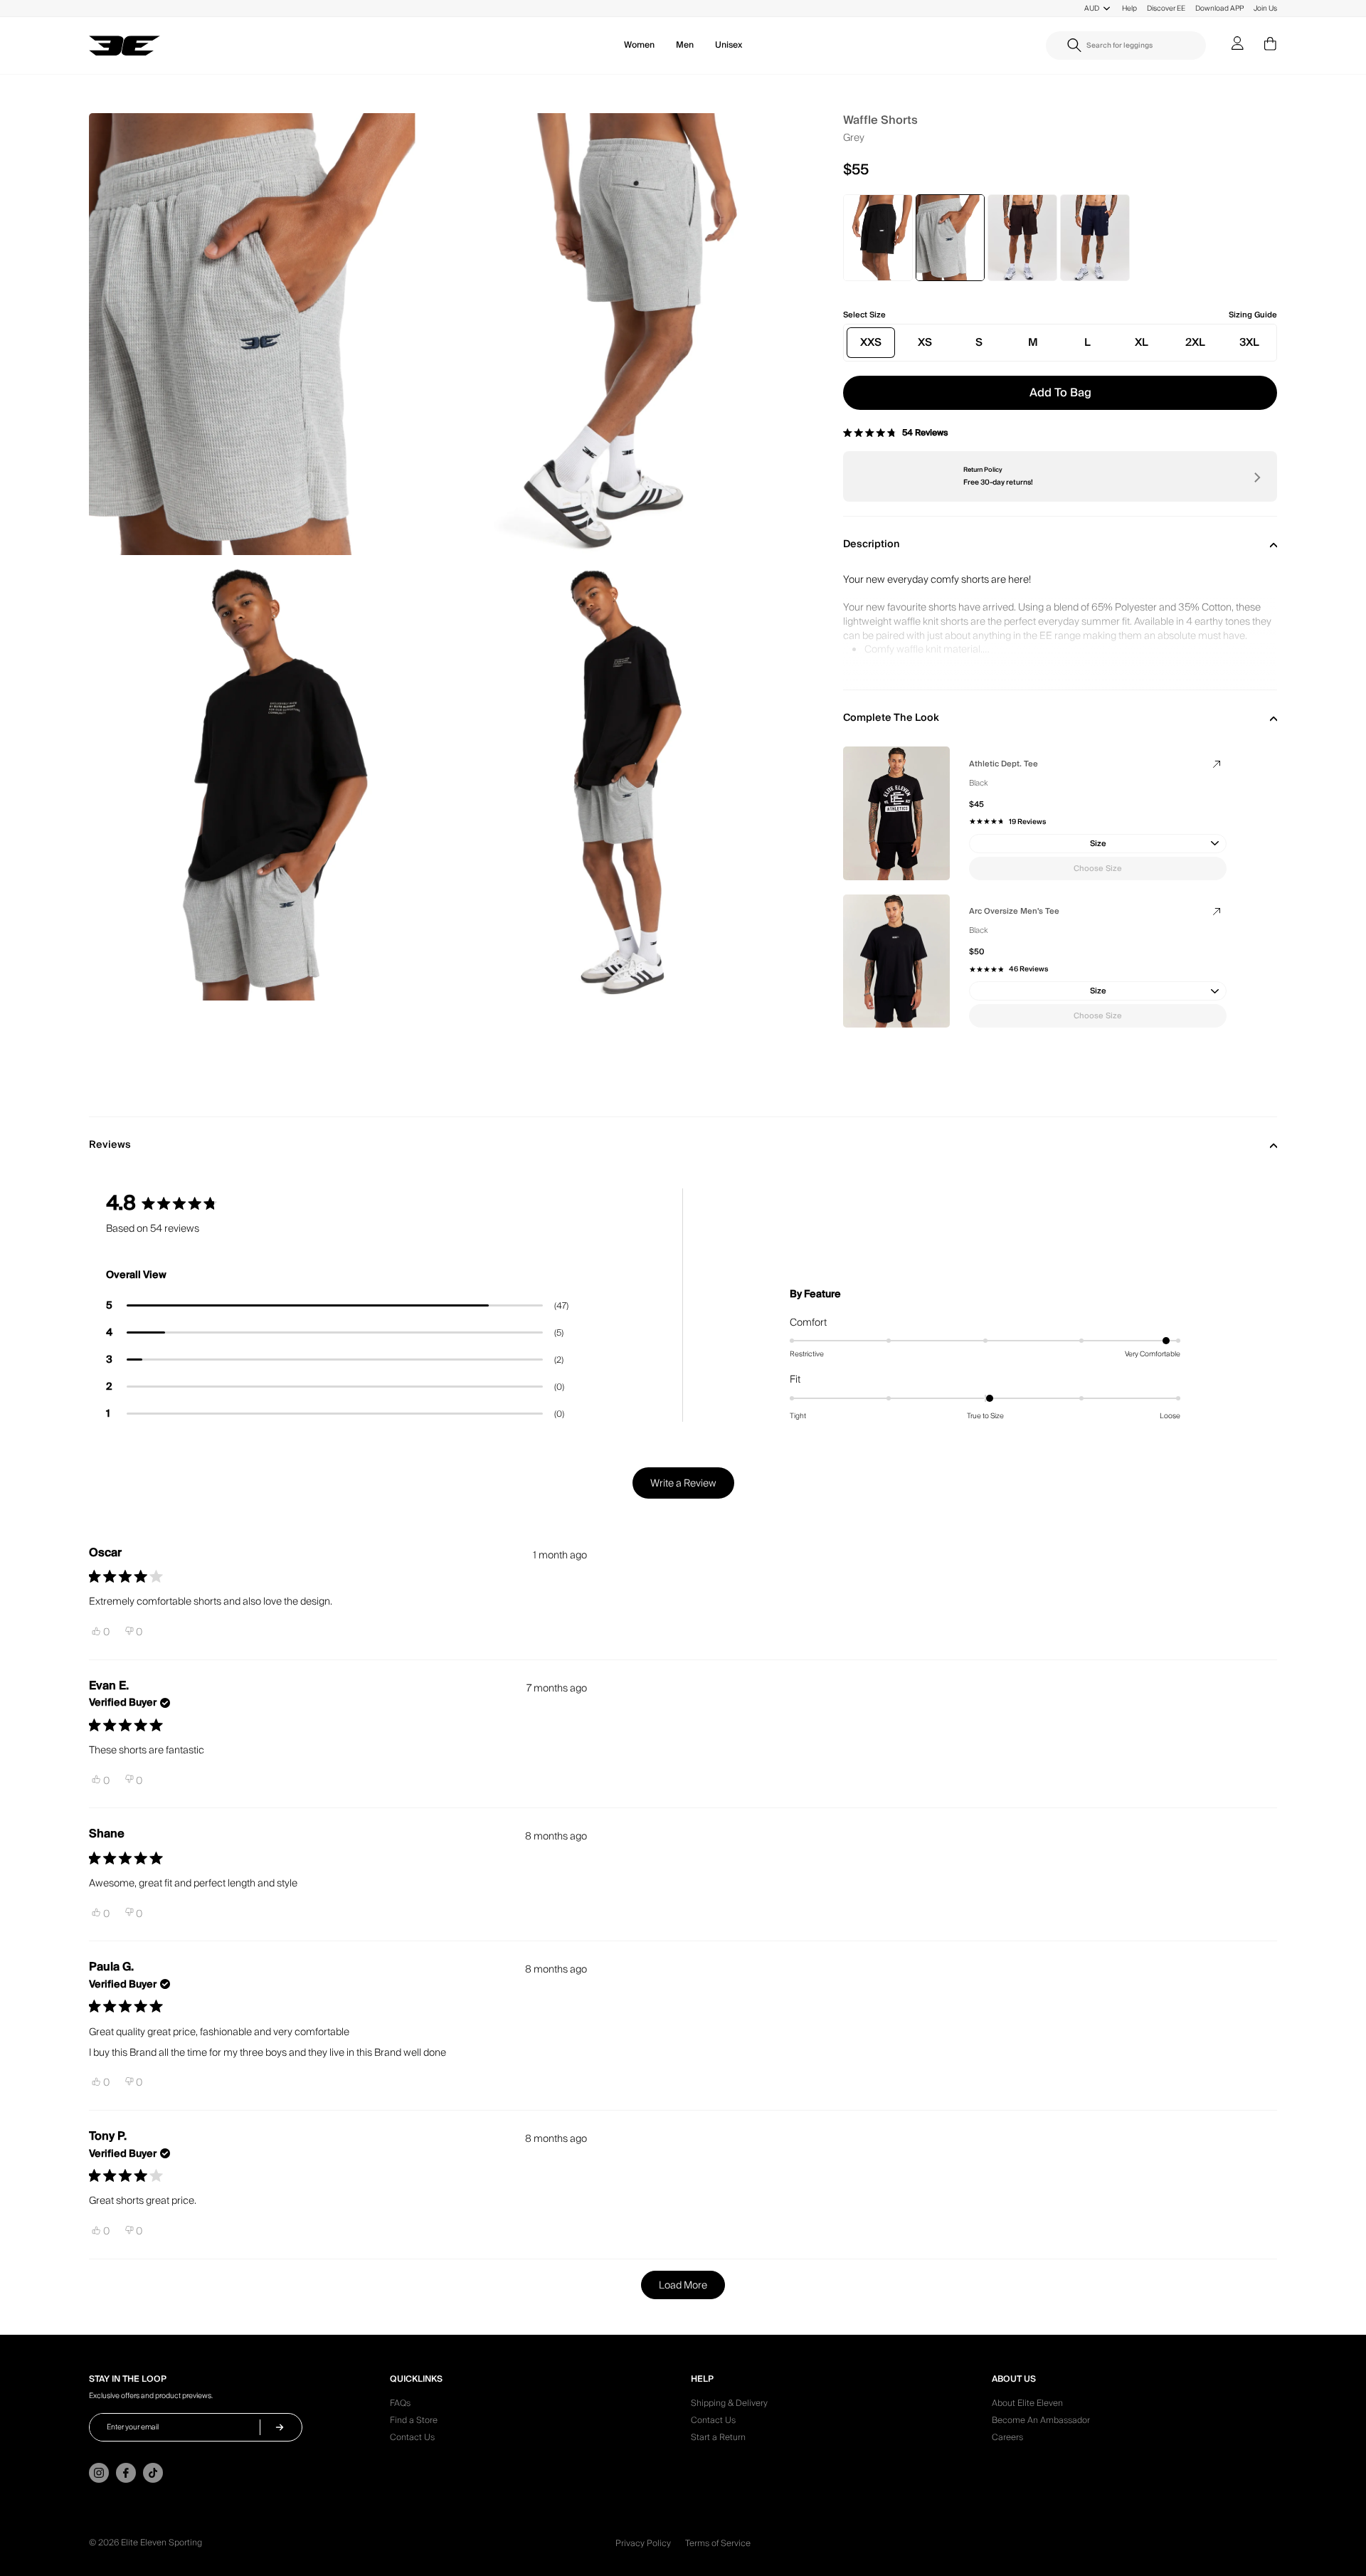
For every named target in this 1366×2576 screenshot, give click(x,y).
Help (1129, 8)
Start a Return (718, 2439)
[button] (337, 1306)
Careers (1007, 2439)
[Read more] (1060, 643)
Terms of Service (718, 2544)
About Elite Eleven (1027, 2405)
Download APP (1219, 8)
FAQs (400, 2405)
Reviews (110, 1145)
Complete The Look (891, 718)
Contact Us (412, 2439)
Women (639, 45)
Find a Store (414, 2422)
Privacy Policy (643, 2544)
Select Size (864, 315)
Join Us (1265, 8)
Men (685, 45)
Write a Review (692, 1487)
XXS (871, 342)
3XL (1249, 342)
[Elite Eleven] (125, 46)
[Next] (1256, 477)
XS (925, 342)
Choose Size (1098, 869)
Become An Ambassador (1041, 2422)
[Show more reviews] (683, 2285)
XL (1142, 342)
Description (872, 544)
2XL (1195, 342)
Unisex (729, 45)
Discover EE (1166, 8)
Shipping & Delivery (729, 2405)
